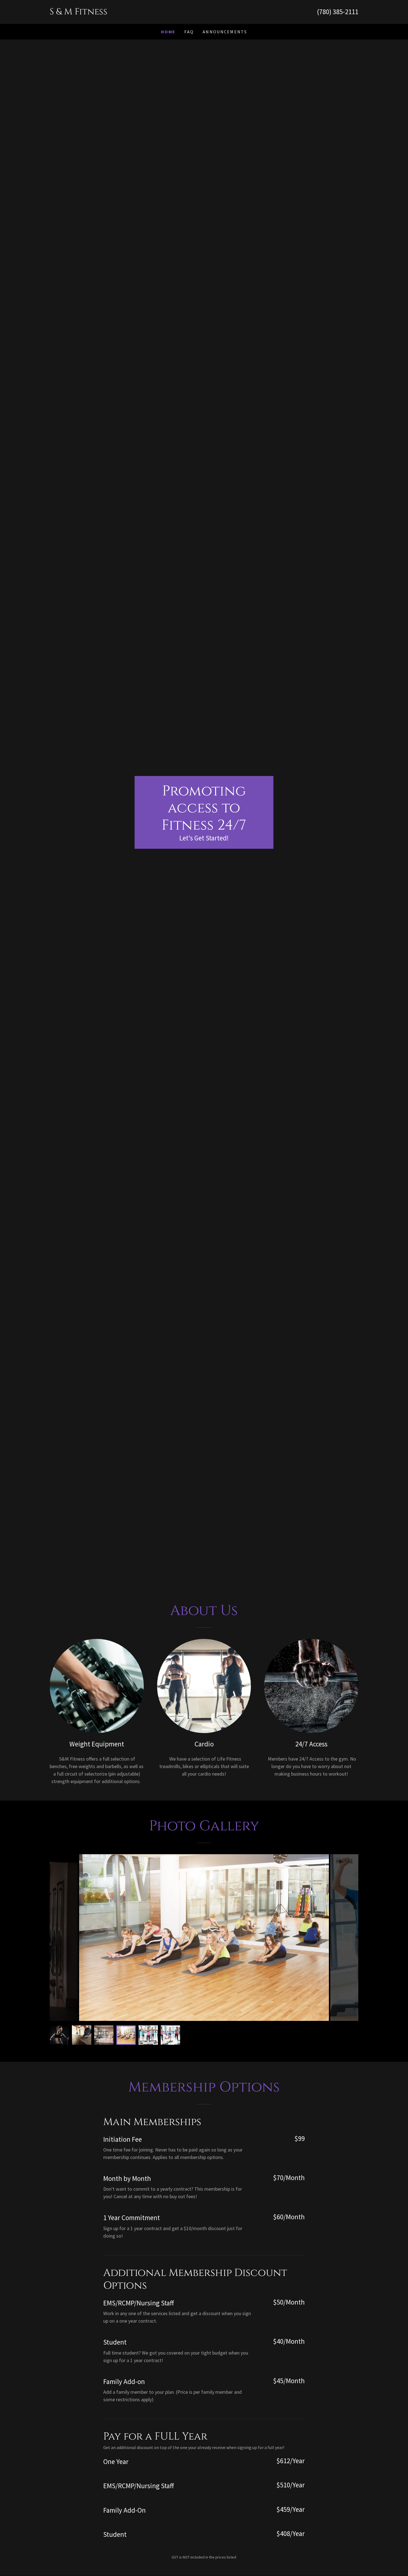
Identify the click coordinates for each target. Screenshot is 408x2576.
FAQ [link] (189, 32)
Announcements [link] (225, 32)
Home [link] (168, 32)
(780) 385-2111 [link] (338, 12)
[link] (127, 13)
